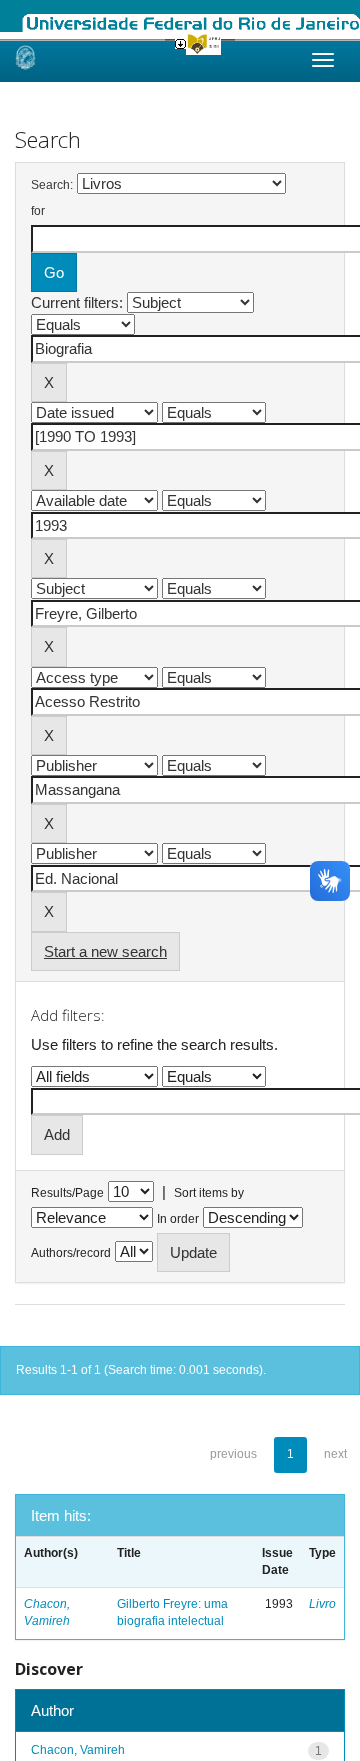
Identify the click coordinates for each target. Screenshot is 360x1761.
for (38, 211)
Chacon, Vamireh (78, 1750)
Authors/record (71, 1253)
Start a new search (105, 951)
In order (178, 1219)
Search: (52, 185)
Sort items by (209, 1193)
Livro (322, 1604)
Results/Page (67, 1193)
